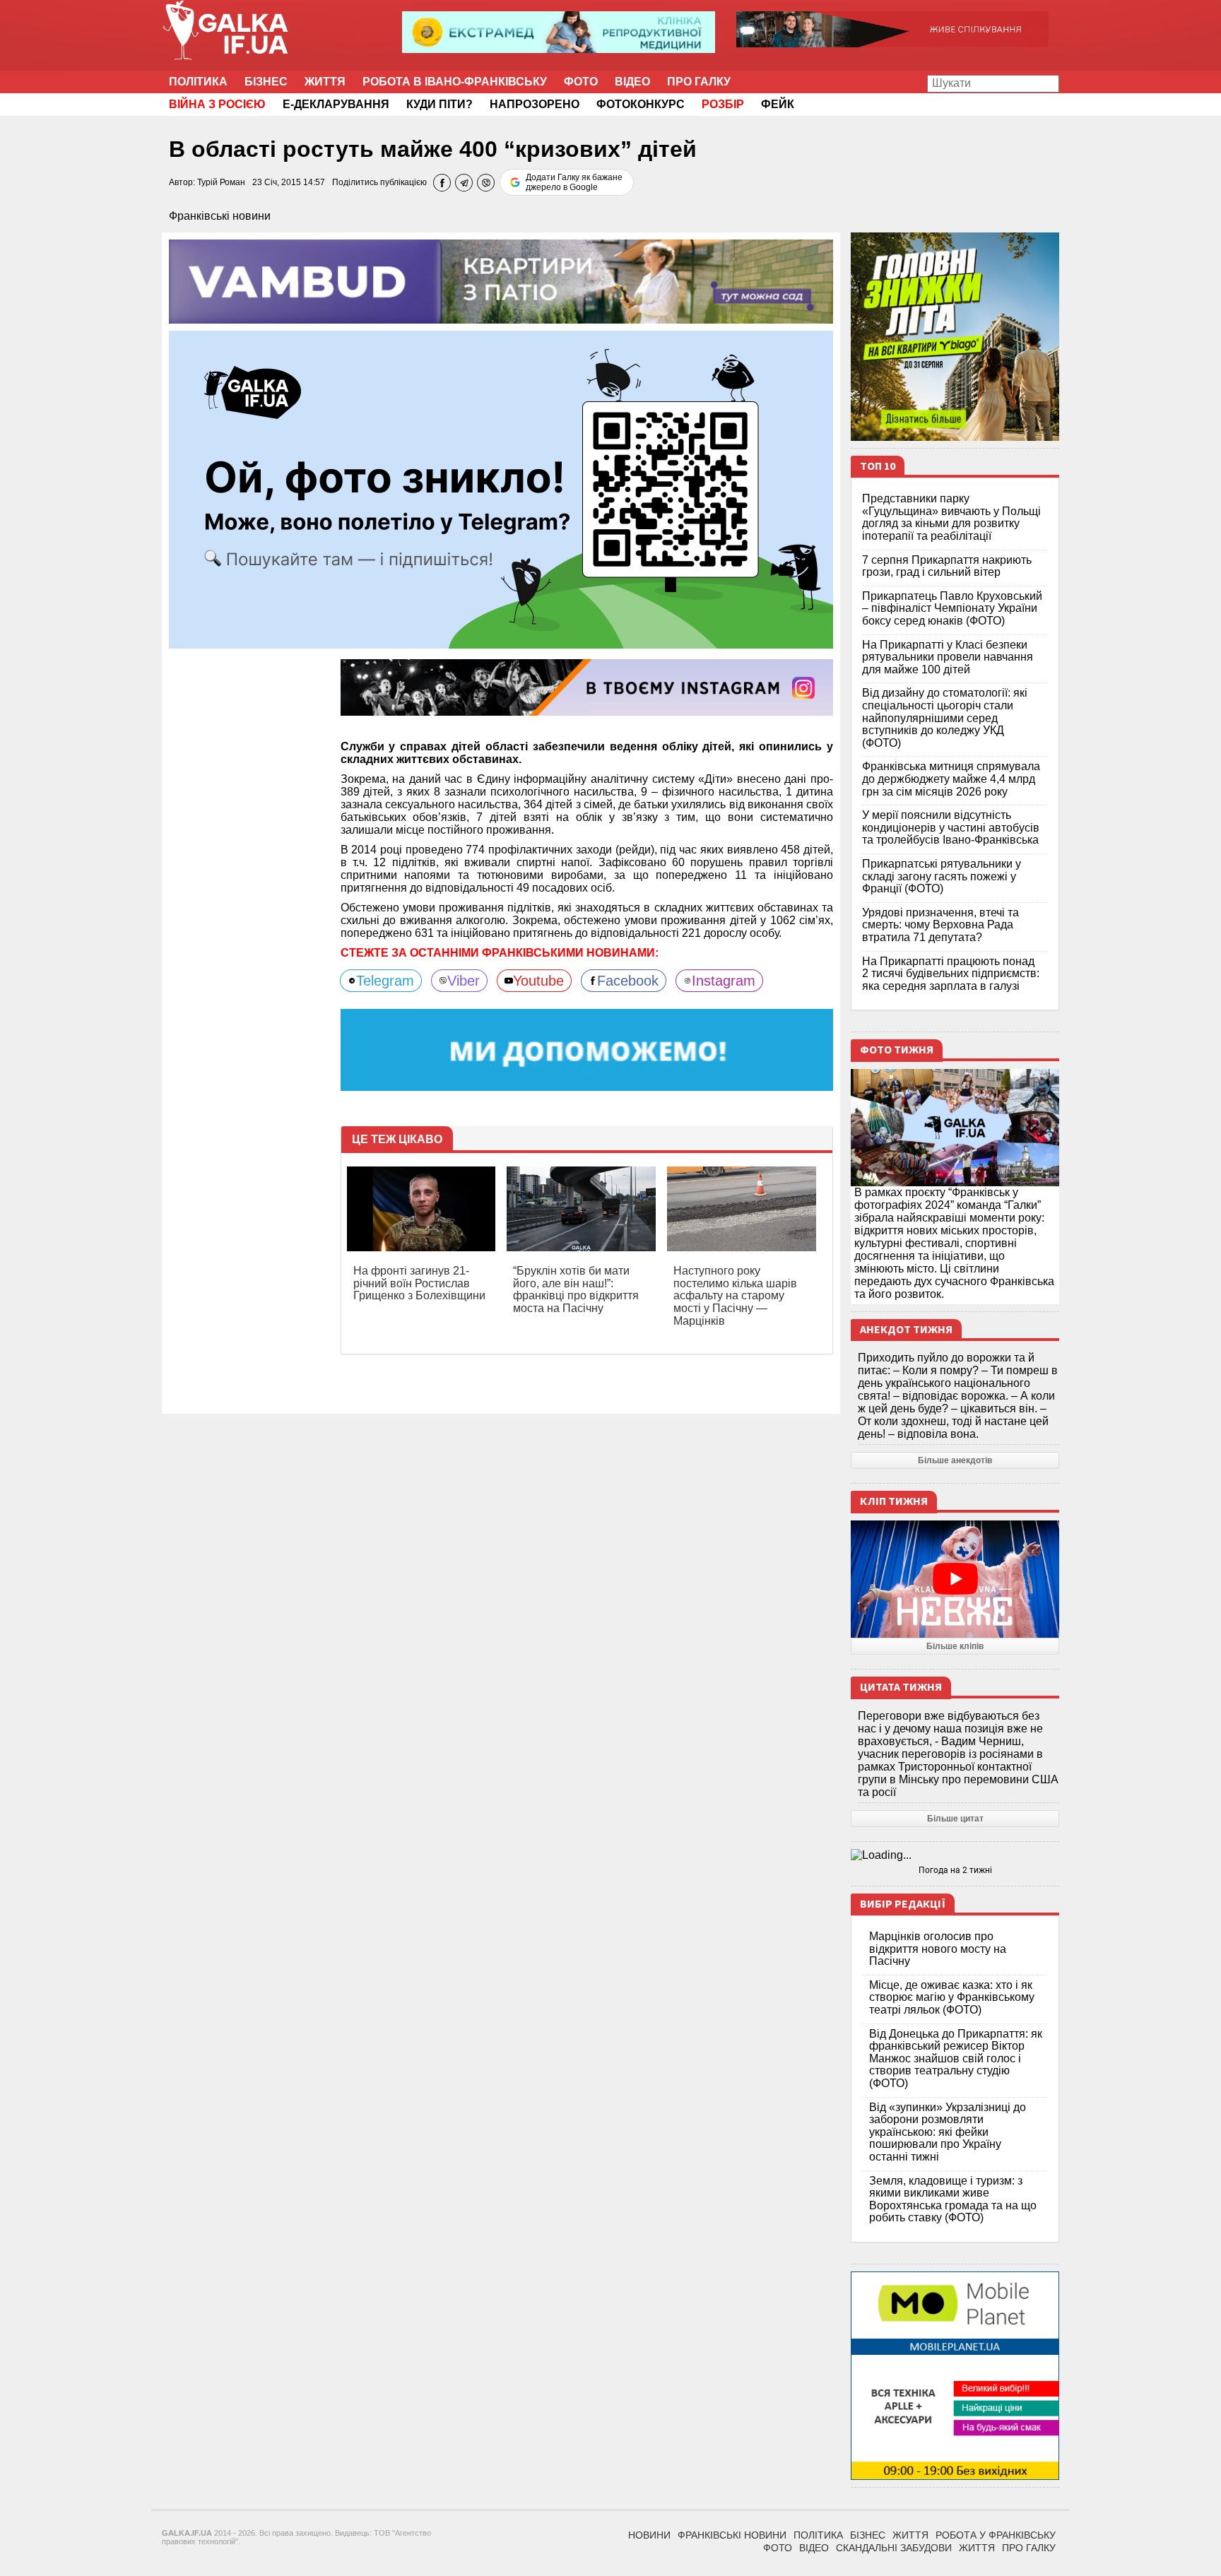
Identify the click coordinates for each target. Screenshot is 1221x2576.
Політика (198, 82)
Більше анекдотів (955, 1460)
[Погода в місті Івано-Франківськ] (955, 1855)
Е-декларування (336, 104)
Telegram (385, 981)
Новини (649, 2535)
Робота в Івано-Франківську (455, 82)
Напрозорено (535, 104)
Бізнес (266, 82)
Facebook (628, 981)
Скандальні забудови (894, 2548)
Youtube (538, 981)
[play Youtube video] (955, 1579)
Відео (632, 82)
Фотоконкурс (641, 104)
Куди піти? (440, 104)
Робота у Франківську (996, 2535)
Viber (464, 981)
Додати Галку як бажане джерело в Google (574, 182)
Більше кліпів (955, 1646)
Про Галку (699, 82)
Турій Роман (221, 182)
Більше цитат (955, 1819)
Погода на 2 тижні (955, 1870)
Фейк (778, 104)
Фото (581, 82)
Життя (325, 82)
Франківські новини (220, 216)
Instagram (724, 981)
